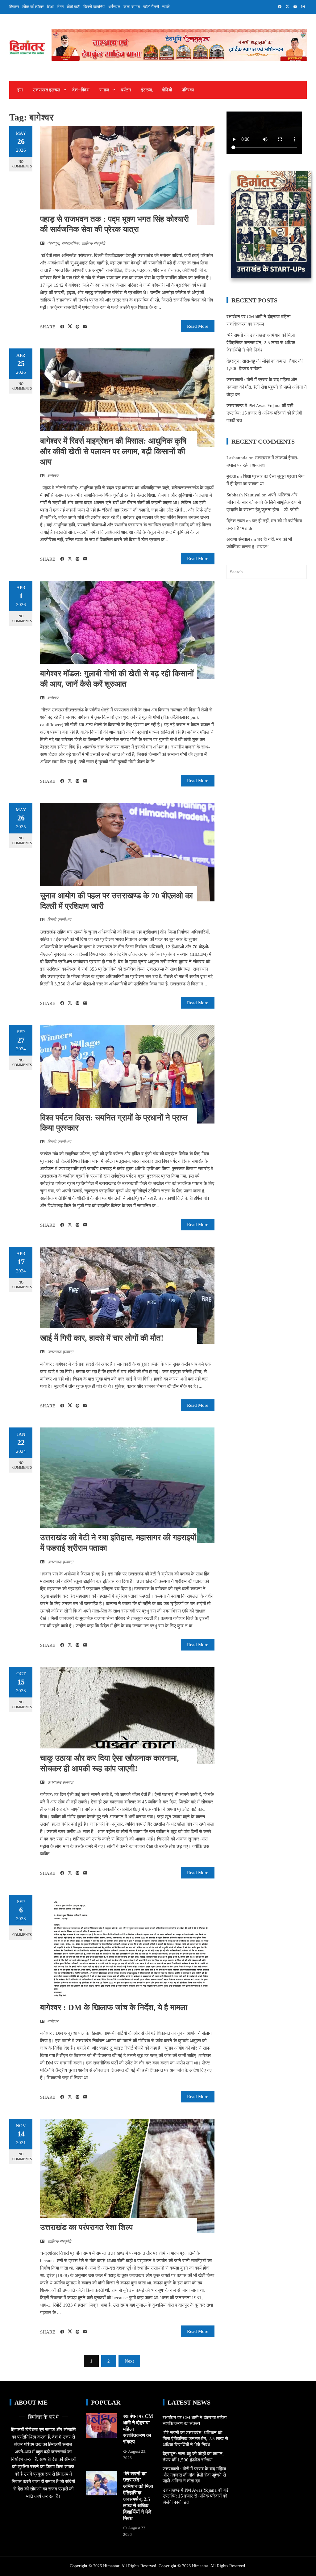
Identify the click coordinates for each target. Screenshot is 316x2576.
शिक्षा (50, 7)
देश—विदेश (81, 90)
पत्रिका (188, 90)
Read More (198, 326)
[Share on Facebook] (62, 327)
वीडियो (167, 90)
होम (20, 90)
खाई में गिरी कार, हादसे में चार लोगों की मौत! (102, 1338)
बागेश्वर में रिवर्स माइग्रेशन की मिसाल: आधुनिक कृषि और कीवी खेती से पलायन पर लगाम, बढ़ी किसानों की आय (113, 451)
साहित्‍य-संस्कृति (93, 243)
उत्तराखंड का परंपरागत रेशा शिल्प (86, 2227)
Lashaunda (237, 458)
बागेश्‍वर (53, 476)
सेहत (60, 7)
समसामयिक (70, 243)
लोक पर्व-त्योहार (33, 7)
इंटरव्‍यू (146, 90)
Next (129, 2361)
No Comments (22, 164)
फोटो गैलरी (151, 7)
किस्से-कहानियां (94, 7)
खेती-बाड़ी (73, 7)
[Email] (85, 327)
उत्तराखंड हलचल (46, 90)
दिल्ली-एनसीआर (59, 920)
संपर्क (166, 7)
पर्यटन (126, 90)
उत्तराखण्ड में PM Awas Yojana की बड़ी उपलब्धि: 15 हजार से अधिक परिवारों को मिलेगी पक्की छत (264, 413)
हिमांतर (14, 7)
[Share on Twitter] (70, 327)
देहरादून (53, 243)
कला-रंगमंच (132, 7)
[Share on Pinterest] (78, 327)
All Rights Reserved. (228, 2566)
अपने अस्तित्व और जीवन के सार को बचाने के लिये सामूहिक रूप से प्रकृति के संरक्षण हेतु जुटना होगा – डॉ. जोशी (264, 502)
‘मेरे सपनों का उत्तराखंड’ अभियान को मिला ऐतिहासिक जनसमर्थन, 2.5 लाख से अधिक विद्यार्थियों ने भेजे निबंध (261, 343)
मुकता (231, 476)
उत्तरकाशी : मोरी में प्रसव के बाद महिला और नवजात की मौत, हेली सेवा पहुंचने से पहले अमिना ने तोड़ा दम (267, 387)
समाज (104, 90)
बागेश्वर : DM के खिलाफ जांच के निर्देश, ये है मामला (114, 2007)
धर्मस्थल (114, 7)
